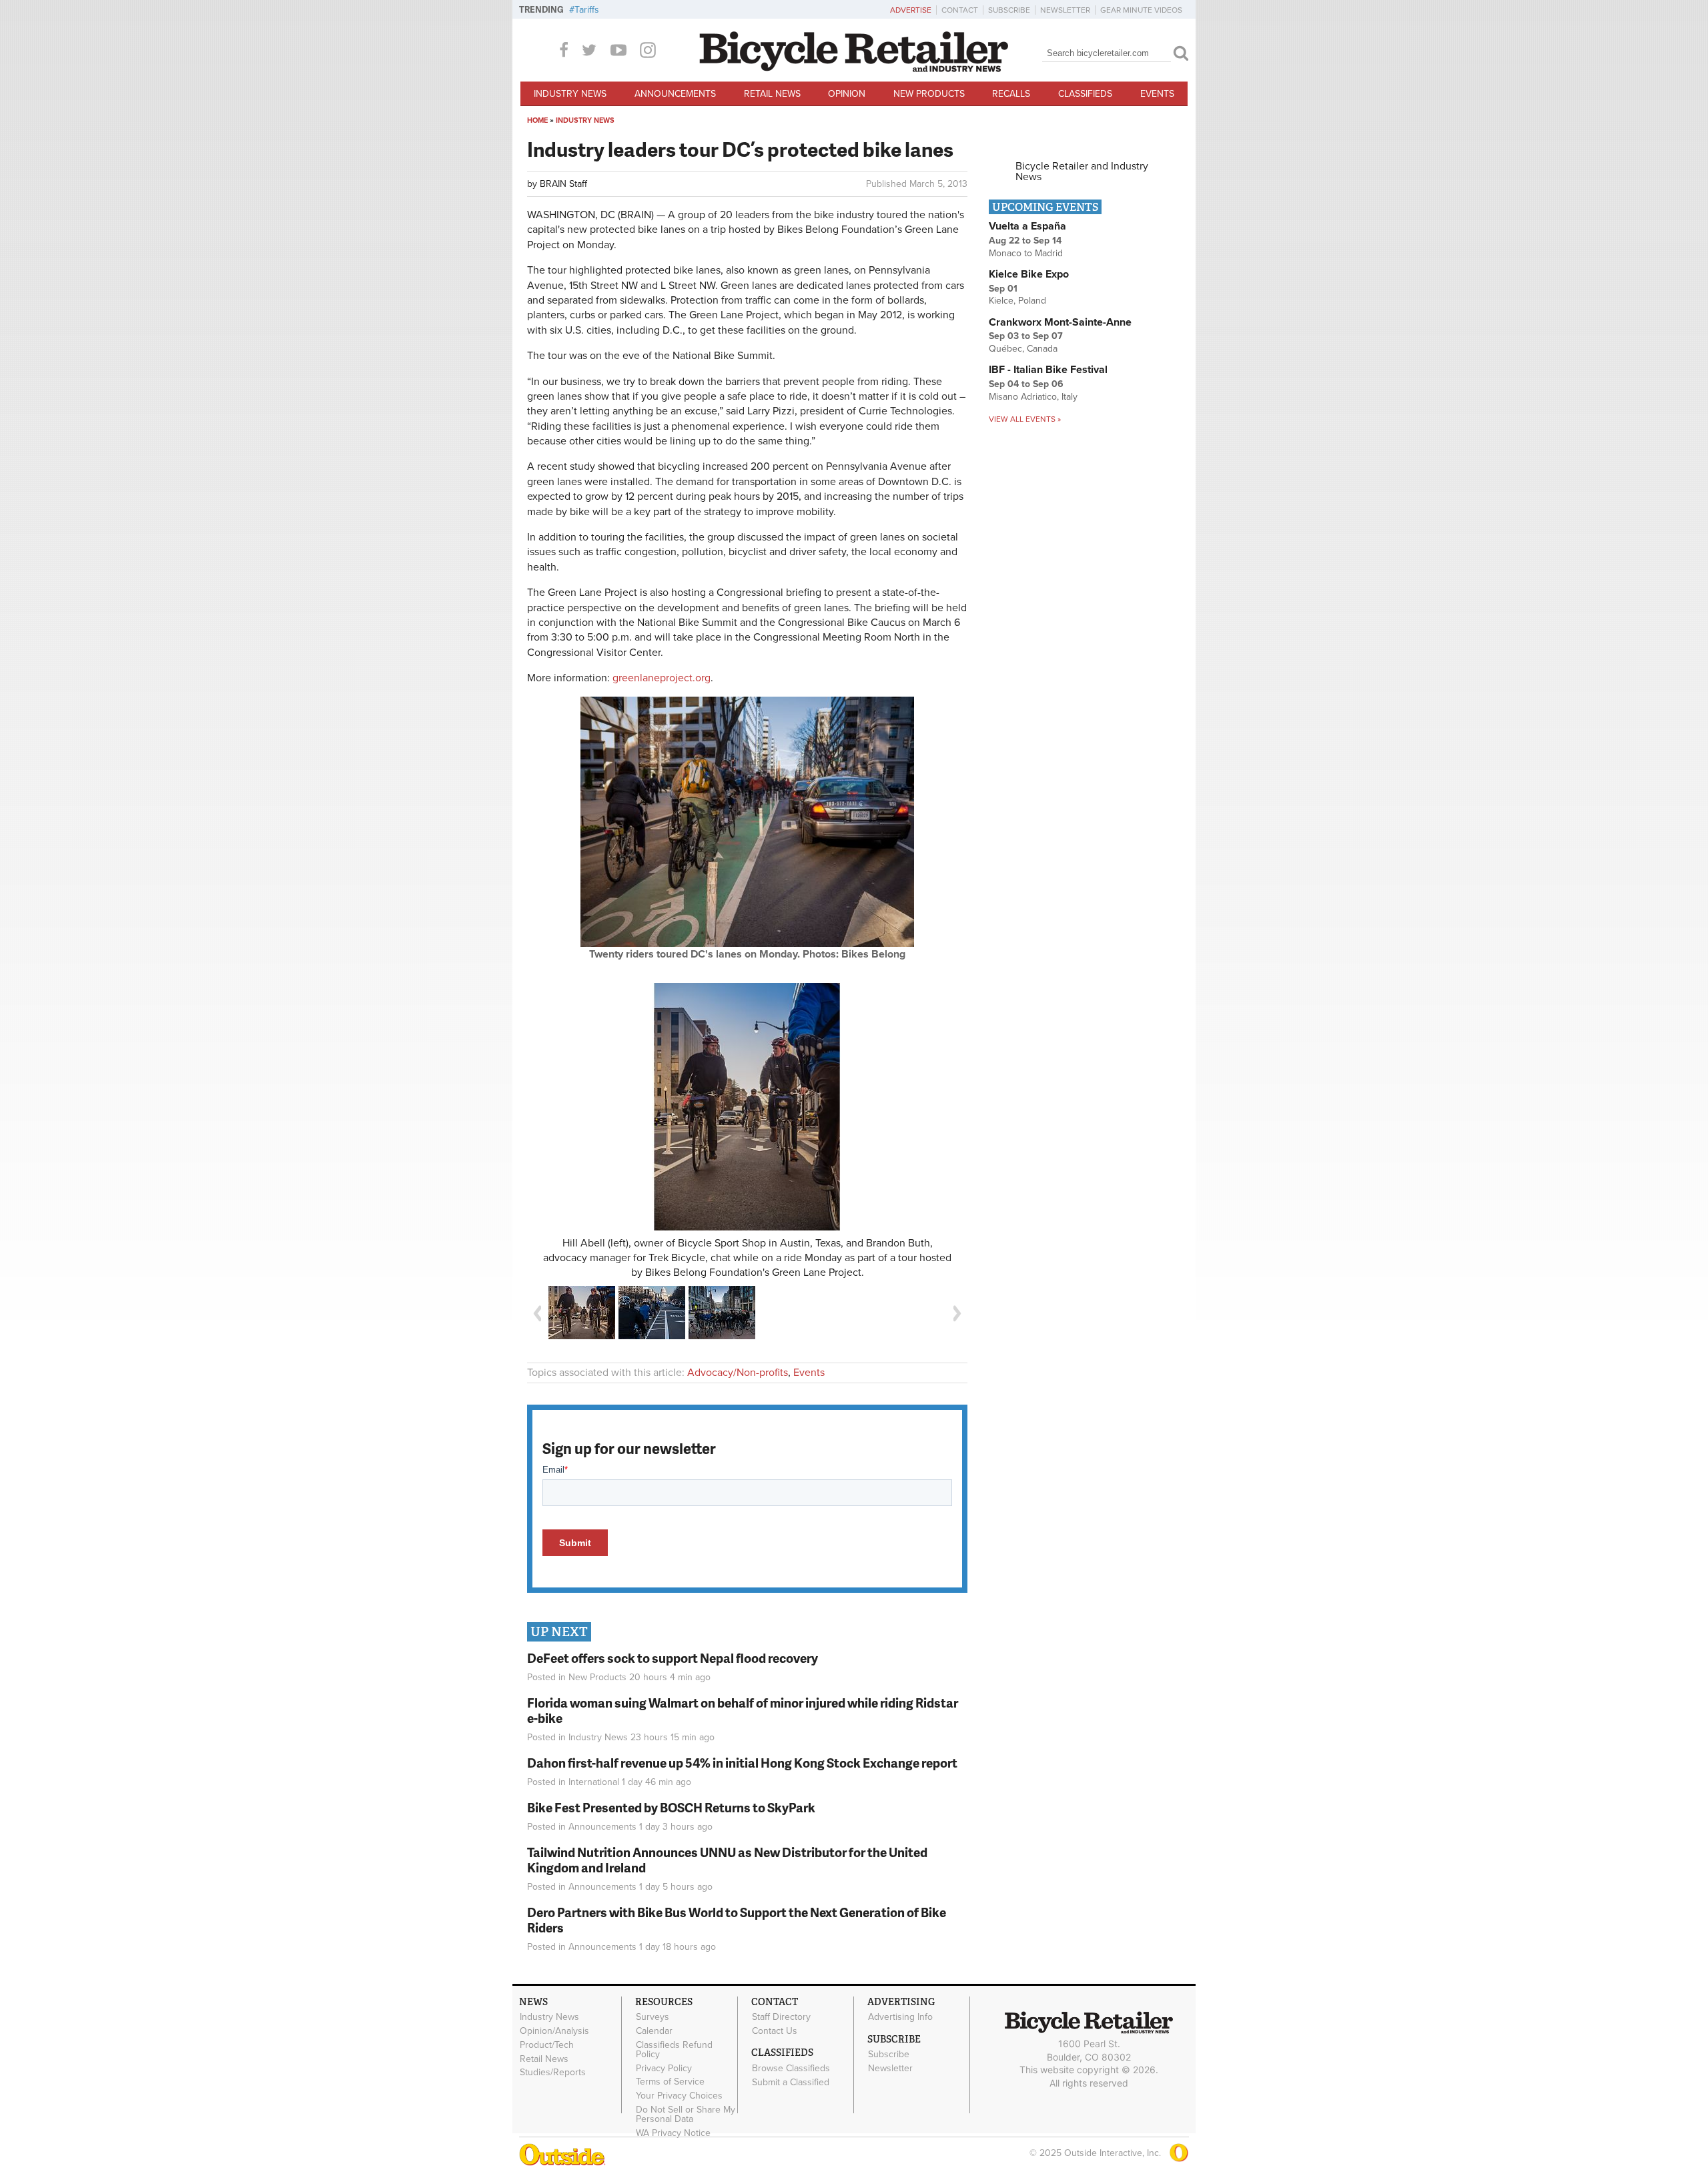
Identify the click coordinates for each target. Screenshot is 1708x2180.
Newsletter (1065, 10)
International (594, 1782)
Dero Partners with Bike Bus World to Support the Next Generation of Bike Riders (737, 1920)
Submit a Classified (791, 2082)
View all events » (1025, 419)
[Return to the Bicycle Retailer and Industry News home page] (854, 69)
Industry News (570, 94)
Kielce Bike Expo (1029, 274)
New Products (929, 94)
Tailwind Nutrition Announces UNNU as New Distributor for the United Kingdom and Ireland (727, 1860)
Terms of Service (670, 2082)
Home (537, 120)
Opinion (847, 94)
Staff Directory (781, 2017)
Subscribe (1009, 10)
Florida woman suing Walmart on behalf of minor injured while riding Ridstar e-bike (743, 1710)
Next (957, 1314)
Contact (960, 10)
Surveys (653, 2017)
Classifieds (1085, 94)
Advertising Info (900, 2017)
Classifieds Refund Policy (674, 2049)
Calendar (654, 2031)
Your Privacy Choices (679, 2096)
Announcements (675, 94)
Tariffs (587, 10)
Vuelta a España (1027, 226)
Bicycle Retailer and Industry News (1082, 171)
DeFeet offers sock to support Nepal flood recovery (673, 1658)
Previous (537, 1314)
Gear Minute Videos (1141, 10)
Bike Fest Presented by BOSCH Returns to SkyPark (671, 1807)
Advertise (911, 10)
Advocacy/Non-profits (738, 1373)
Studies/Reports (553, 2073)
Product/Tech (547, 2045)
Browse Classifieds (791, 2068)
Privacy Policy (664, 2068)
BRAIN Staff (563, 184)
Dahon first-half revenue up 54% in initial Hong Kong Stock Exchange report (742, 1763)
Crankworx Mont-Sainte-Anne (1060, 322)
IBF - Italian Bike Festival (1048, 370)
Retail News (772, 94)
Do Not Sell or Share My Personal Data (686, 2115)
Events (1157, 94)
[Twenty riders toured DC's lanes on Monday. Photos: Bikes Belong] (747, 944)
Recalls (1011, 94)
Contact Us (775, 2031)
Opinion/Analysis (554, 2031)
